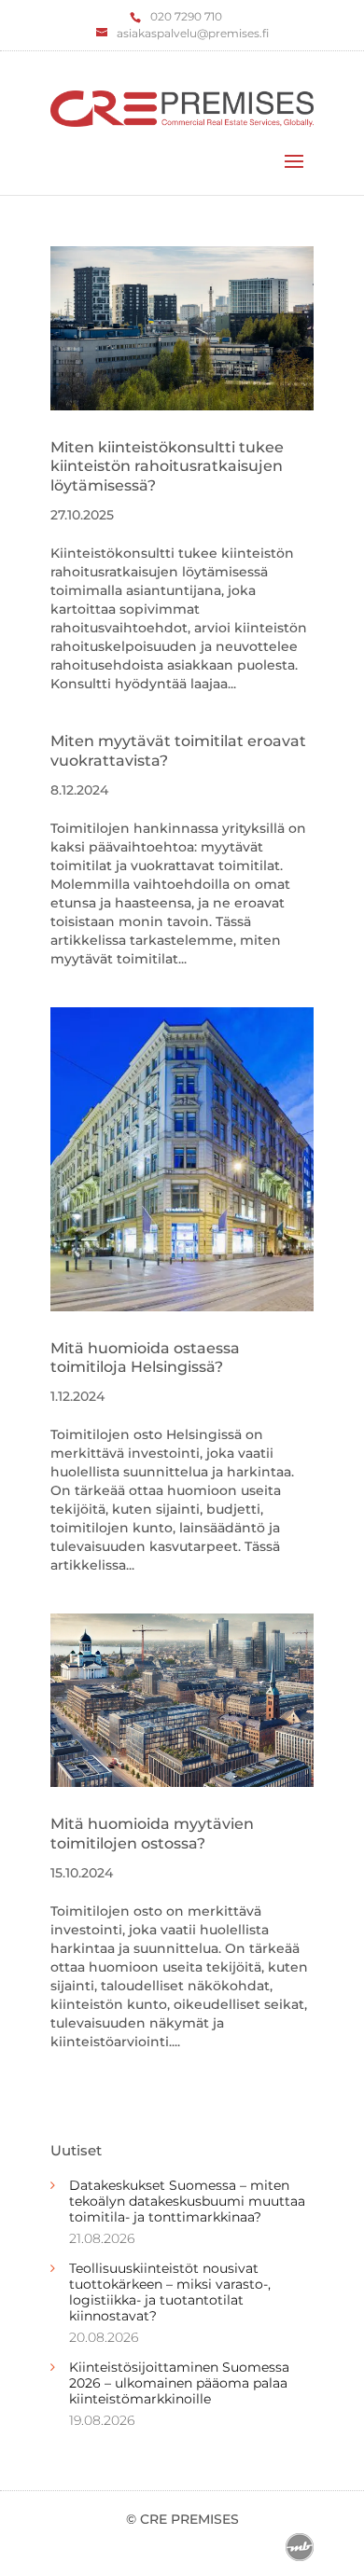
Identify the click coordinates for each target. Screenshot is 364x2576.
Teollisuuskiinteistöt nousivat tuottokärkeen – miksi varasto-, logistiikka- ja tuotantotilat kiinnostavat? (170, 2292)
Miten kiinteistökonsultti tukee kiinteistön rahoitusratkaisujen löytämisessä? (167, 467)
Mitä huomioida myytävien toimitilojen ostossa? (152, 1834)
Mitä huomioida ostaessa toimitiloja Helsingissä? (145, 1358)
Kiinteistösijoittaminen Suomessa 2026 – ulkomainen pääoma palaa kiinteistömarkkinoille (179, 2383)
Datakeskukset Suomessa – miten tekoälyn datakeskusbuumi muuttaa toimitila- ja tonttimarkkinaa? (187, 2201)
